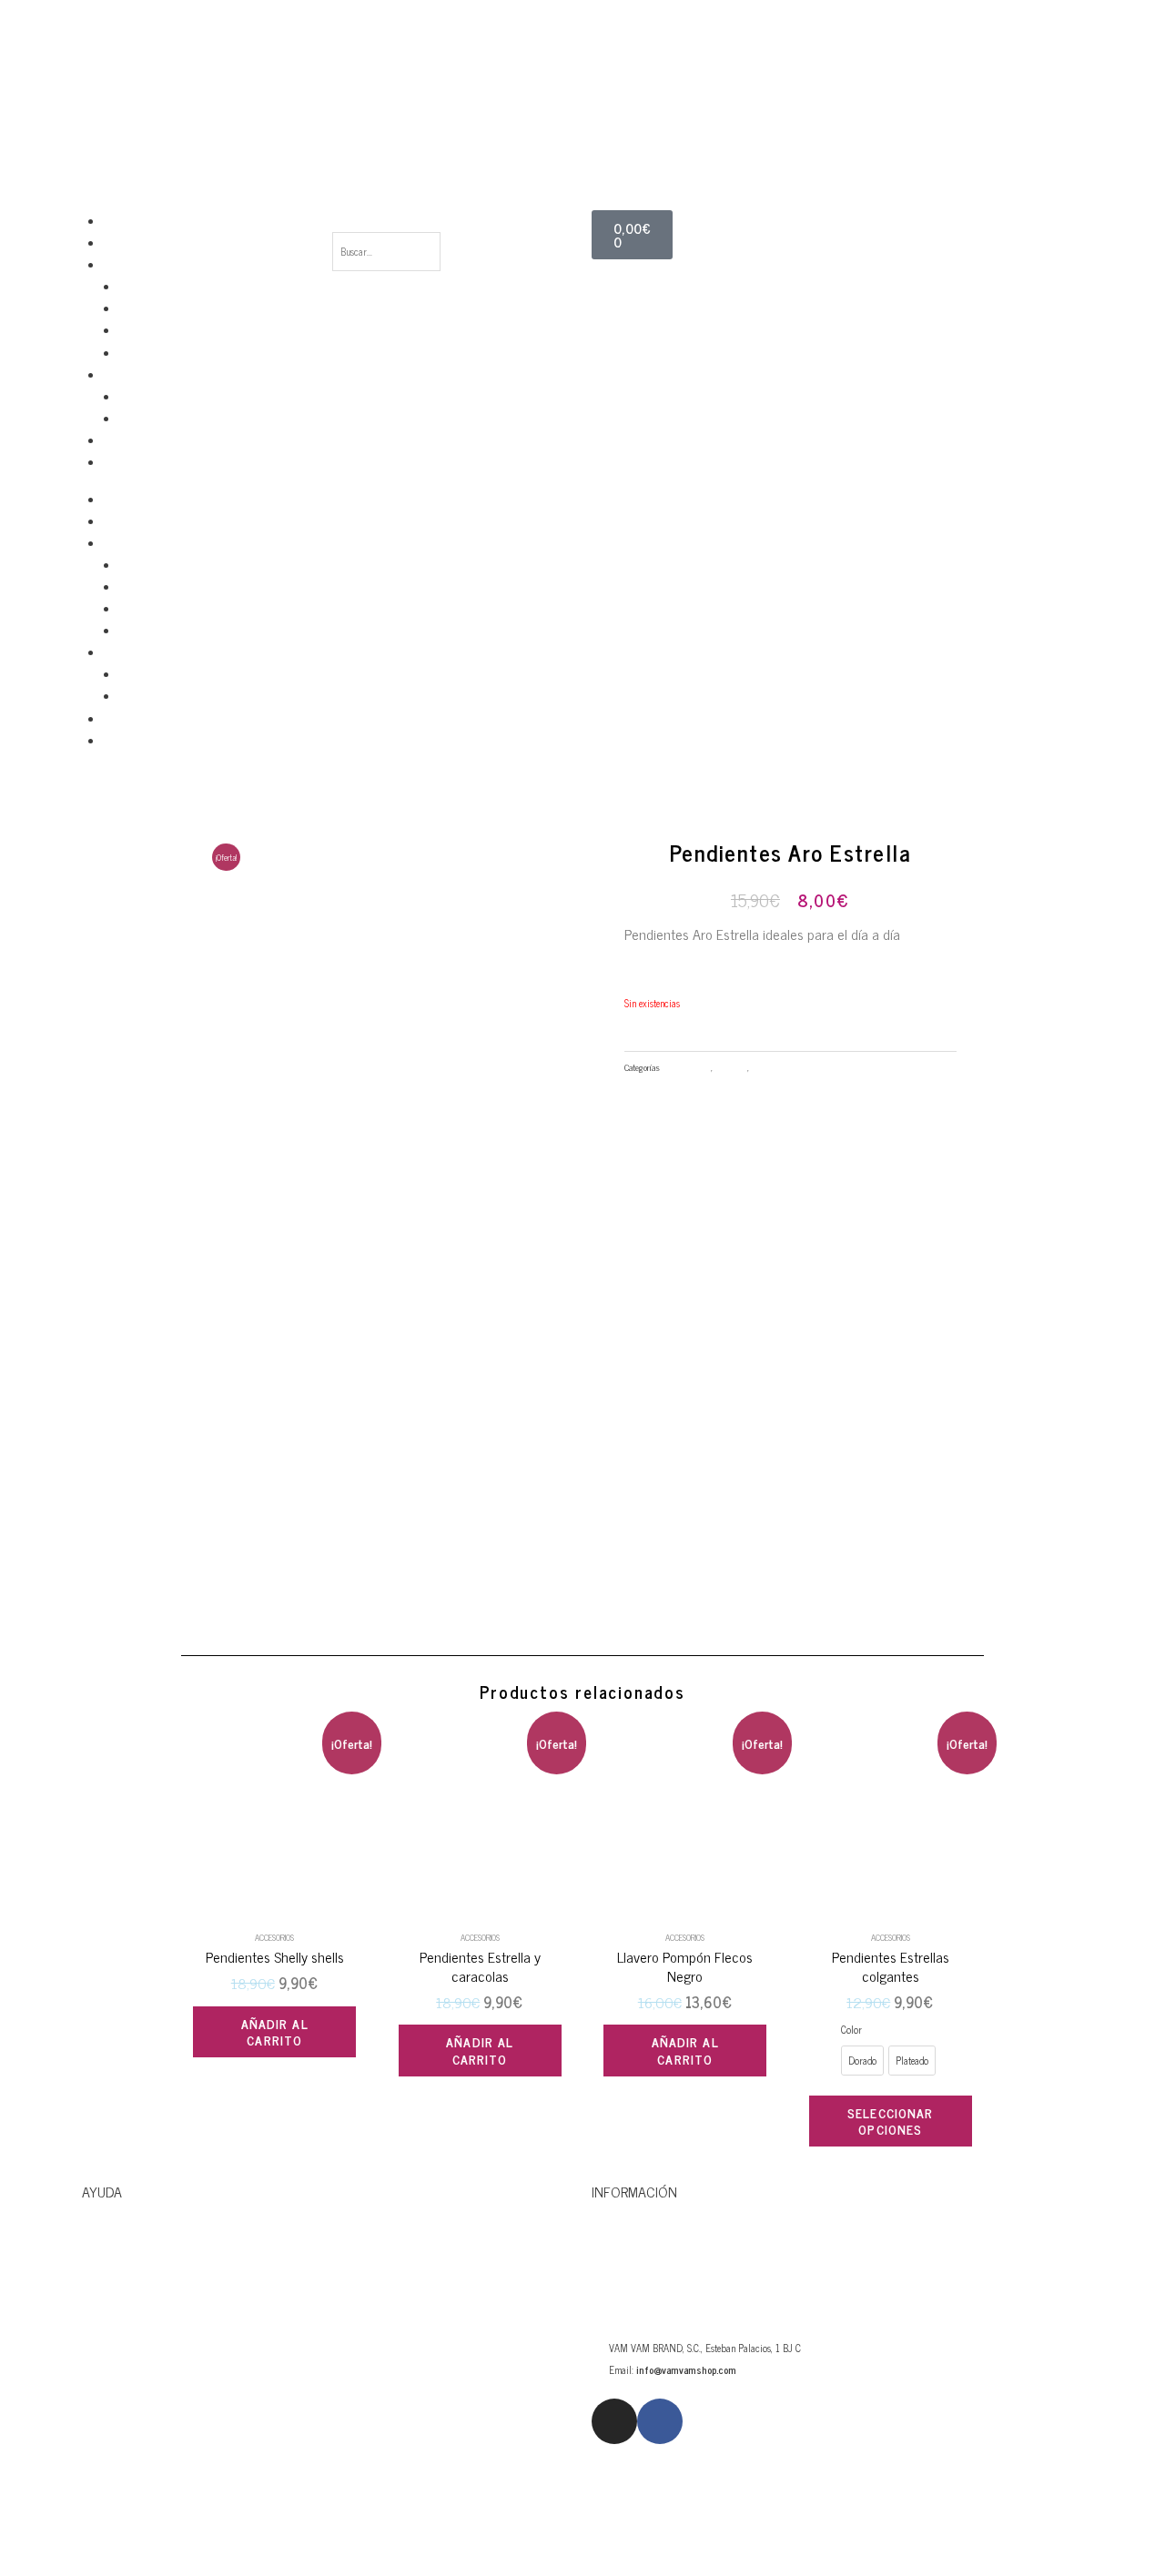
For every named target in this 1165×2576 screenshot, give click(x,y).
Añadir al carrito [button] (275, 2031)
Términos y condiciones (154, 2509)
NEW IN (119, 221)
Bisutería (731, 1067)
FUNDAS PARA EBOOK (164, 330)
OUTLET (122, 462)
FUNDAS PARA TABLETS (170, 308)
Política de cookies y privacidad (178, 2449)
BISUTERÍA (142, 397)
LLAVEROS (141, 419)
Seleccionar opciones (890, 2121)
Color (851, 2029)
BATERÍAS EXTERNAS (164, 353)
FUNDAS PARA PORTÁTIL (171, 287)
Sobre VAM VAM (639, 2269)
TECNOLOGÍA (132, 265)
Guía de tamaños (134, 2389)
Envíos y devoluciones (149, 2329)
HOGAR (118, 440)
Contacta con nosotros (153, 2269)
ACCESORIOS (131, 375)
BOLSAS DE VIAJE (140, 243)
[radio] (862, 2061)
